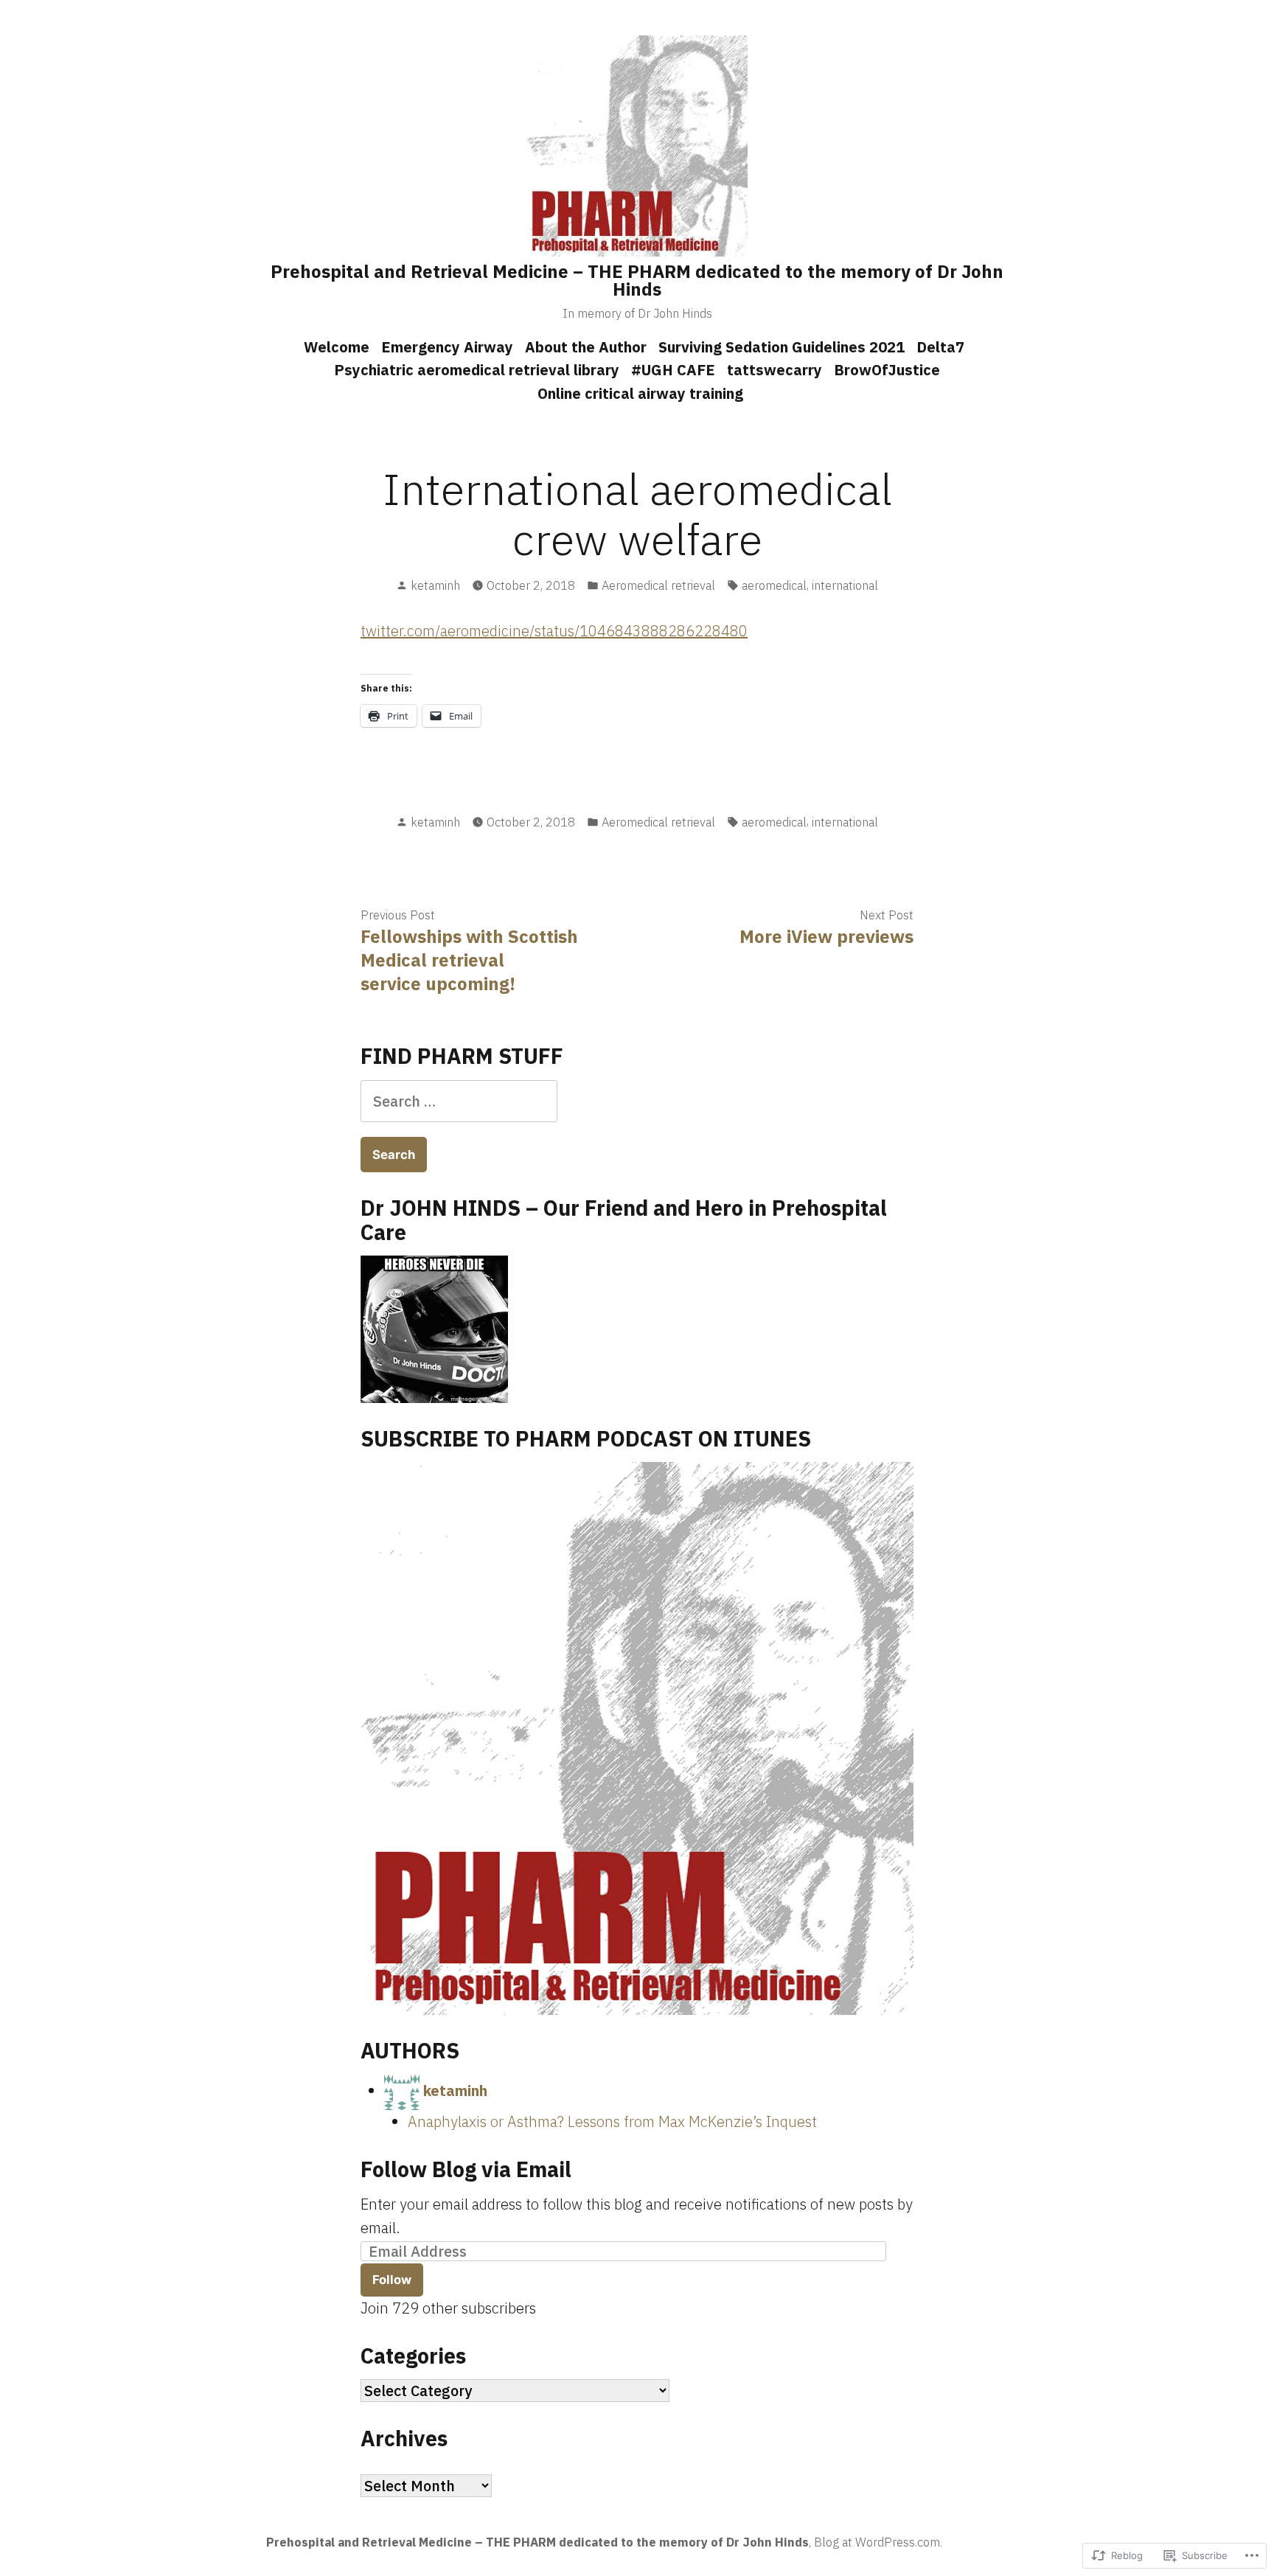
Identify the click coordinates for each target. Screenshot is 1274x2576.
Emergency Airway (447, 347)
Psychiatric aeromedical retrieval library (477, 370)
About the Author (586, 347)
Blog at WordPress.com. (878, 2542)
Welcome (337, 347)
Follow (392, 2280)
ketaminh (435, 585)
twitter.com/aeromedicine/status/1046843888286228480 (554, 631)
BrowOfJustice (887, 370)
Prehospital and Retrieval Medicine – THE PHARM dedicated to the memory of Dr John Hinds (637, 280)
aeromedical (774, 585)
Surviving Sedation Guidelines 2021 (782, 347)
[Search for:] (459, 1101)
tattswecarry (775, 370)
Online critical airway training (640, 393)
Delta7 (940, 347)
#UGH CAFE (673, 370)
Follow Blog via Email (466, 2169)
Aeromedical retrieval (658, 585)
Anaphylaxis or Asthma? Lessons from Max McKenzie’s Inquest (612, 2121)
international (845, 585)
